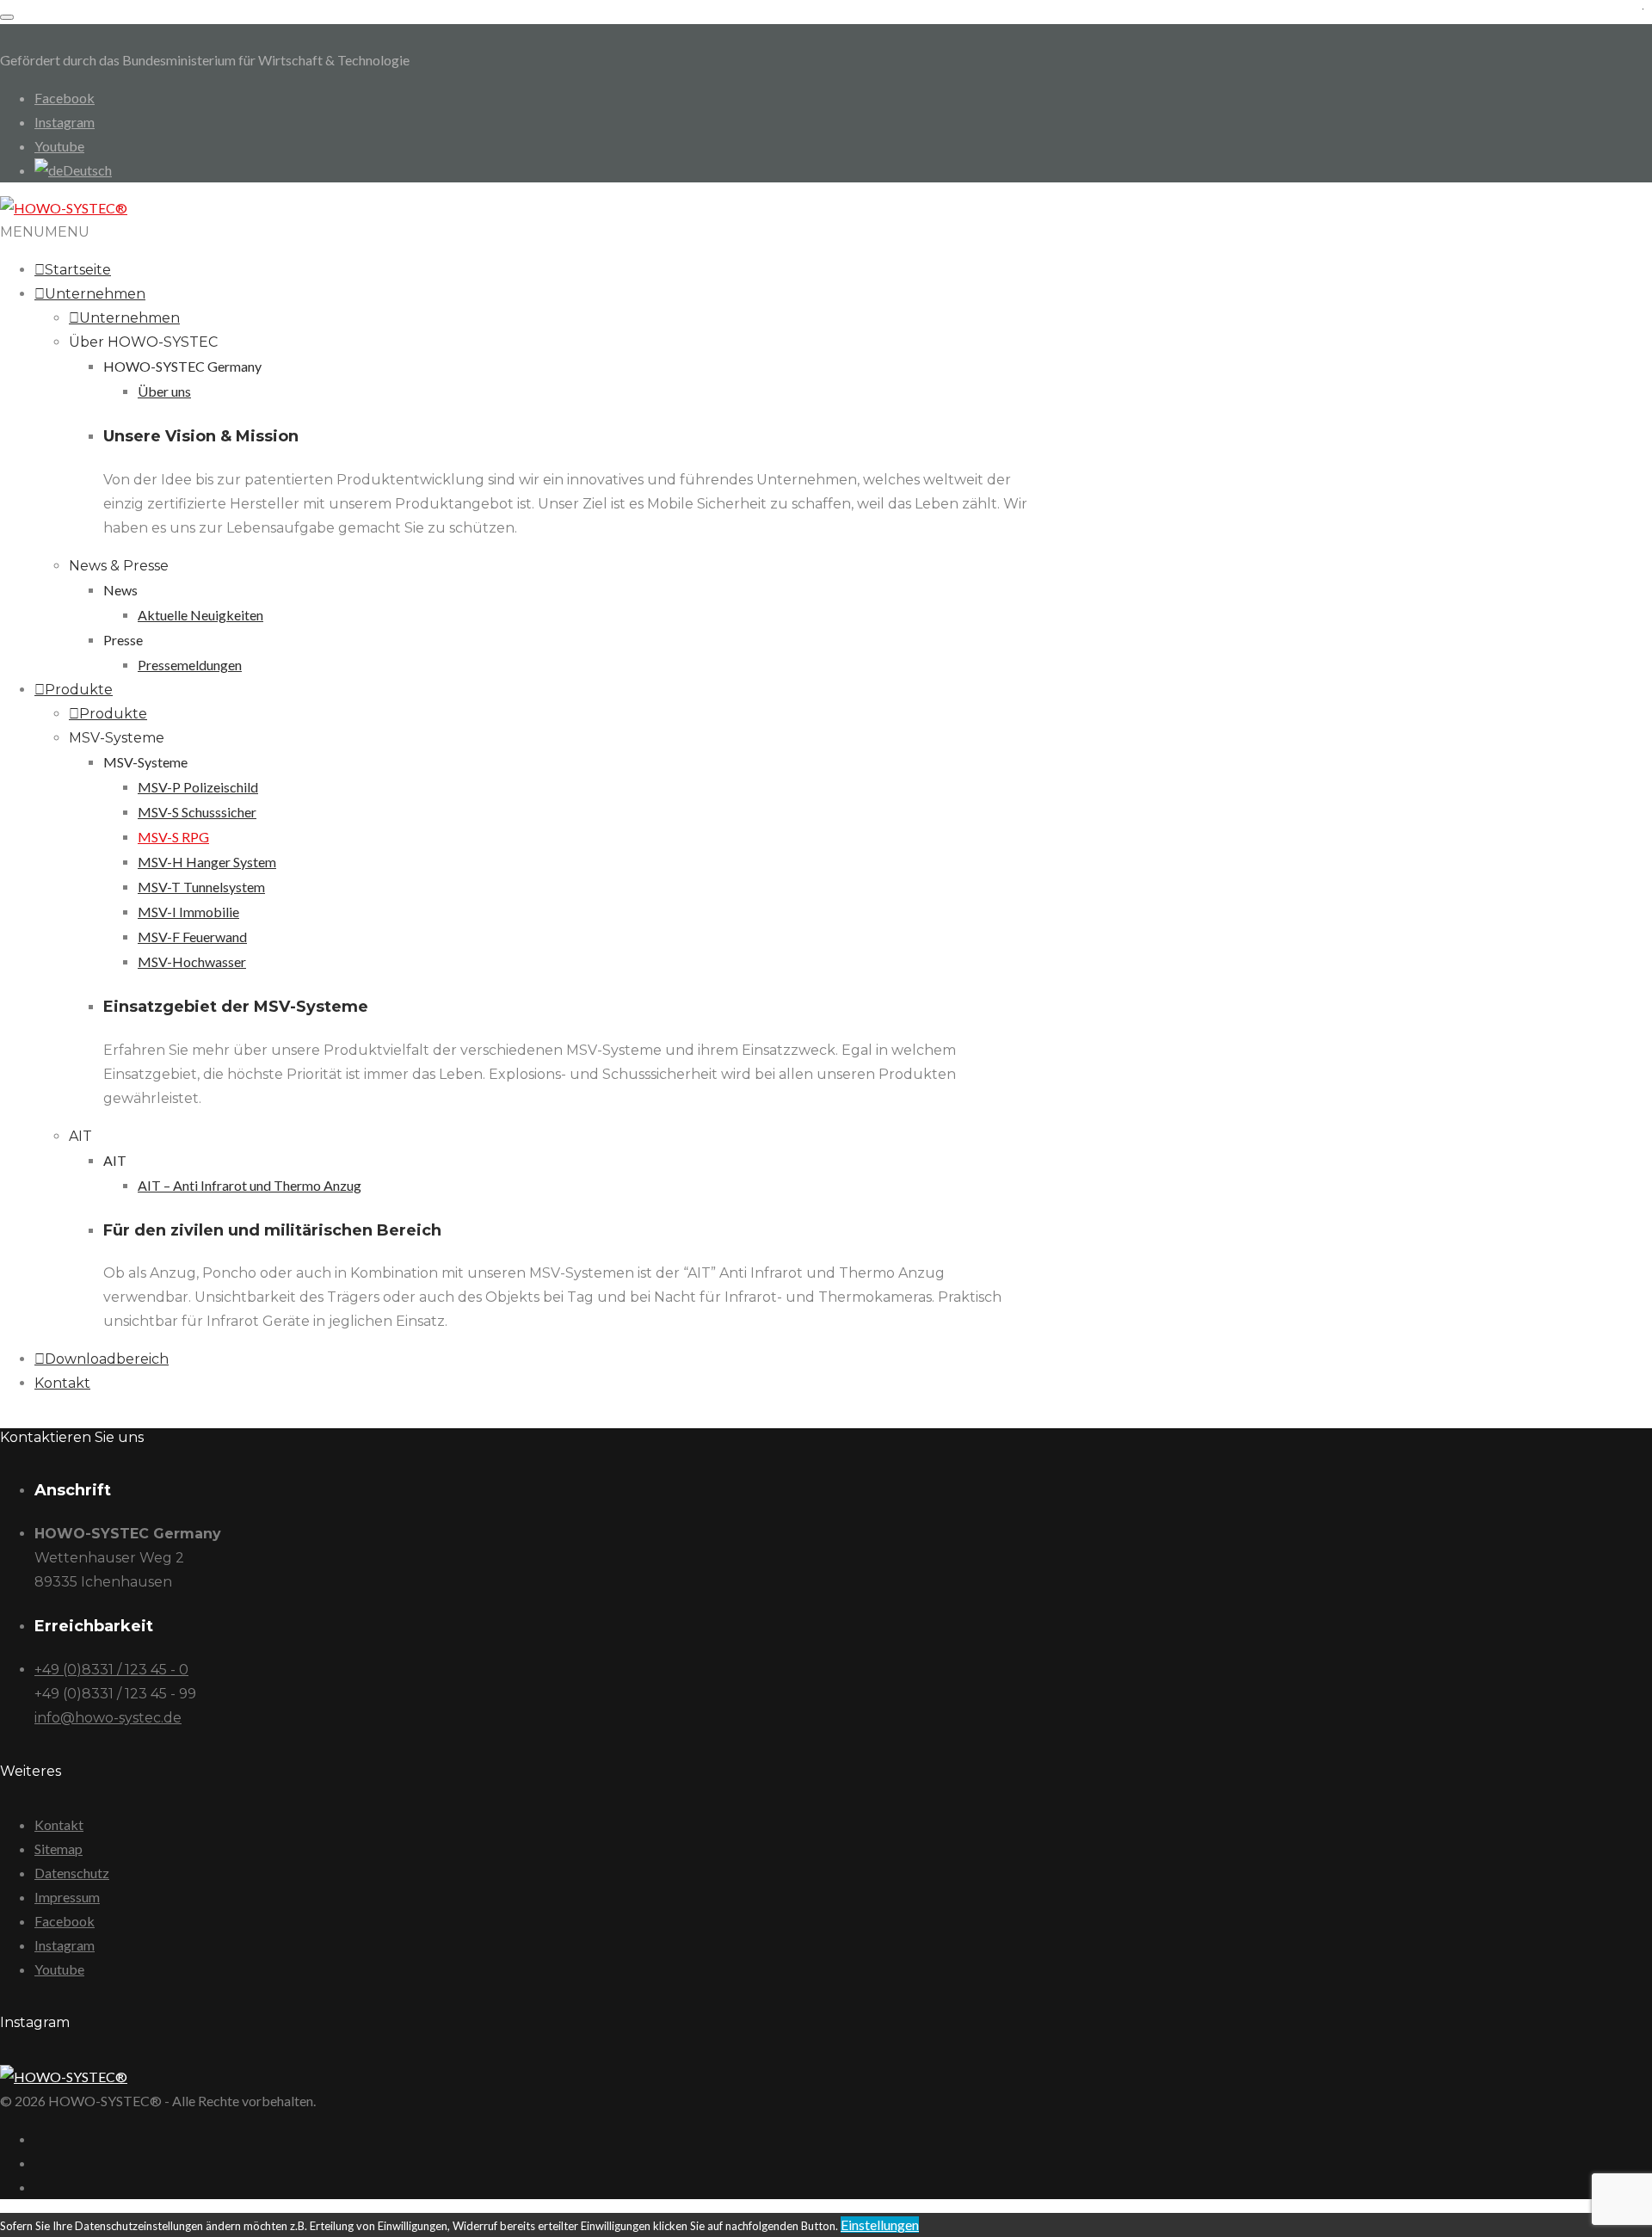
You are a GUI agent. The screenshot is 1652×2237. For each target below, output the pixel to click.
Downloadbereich (107, 1359)
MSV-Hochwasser (192, 961)
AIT (80, 1136)
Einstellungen (880, 2225)
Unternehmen (95, 294)
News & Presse (119, 566)
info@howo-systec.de (108, 1718)
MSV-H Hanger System (207, 862)
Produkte (79, 690)
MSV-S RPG (173, 837)
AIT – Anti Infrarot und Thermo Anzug (250, 1185)
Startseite (78, 270)
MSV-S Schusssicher (197, 812)
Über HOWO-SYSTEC (143, 342)
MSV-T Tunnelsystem (201, 887)
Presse (123, 640)
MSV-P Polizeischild (198, 787)
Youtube (59, 146)
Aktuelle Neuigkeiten (200, 615)
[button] (45, 232)
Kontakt (62, 1383)
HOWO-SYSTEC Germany (182, 366)
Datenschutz (72, 1873)
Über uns (164, 391)
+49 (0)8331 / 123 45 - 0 (111, 1670)
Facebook (65, 98)
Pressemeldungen (190, 665)
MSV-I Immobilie (188, 912)
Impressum (67, 1897)
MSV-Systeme (117, 738)
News (120, 590)
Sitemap (59, 1849)
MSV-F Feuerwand (192, 937)
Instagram (65, 122)
